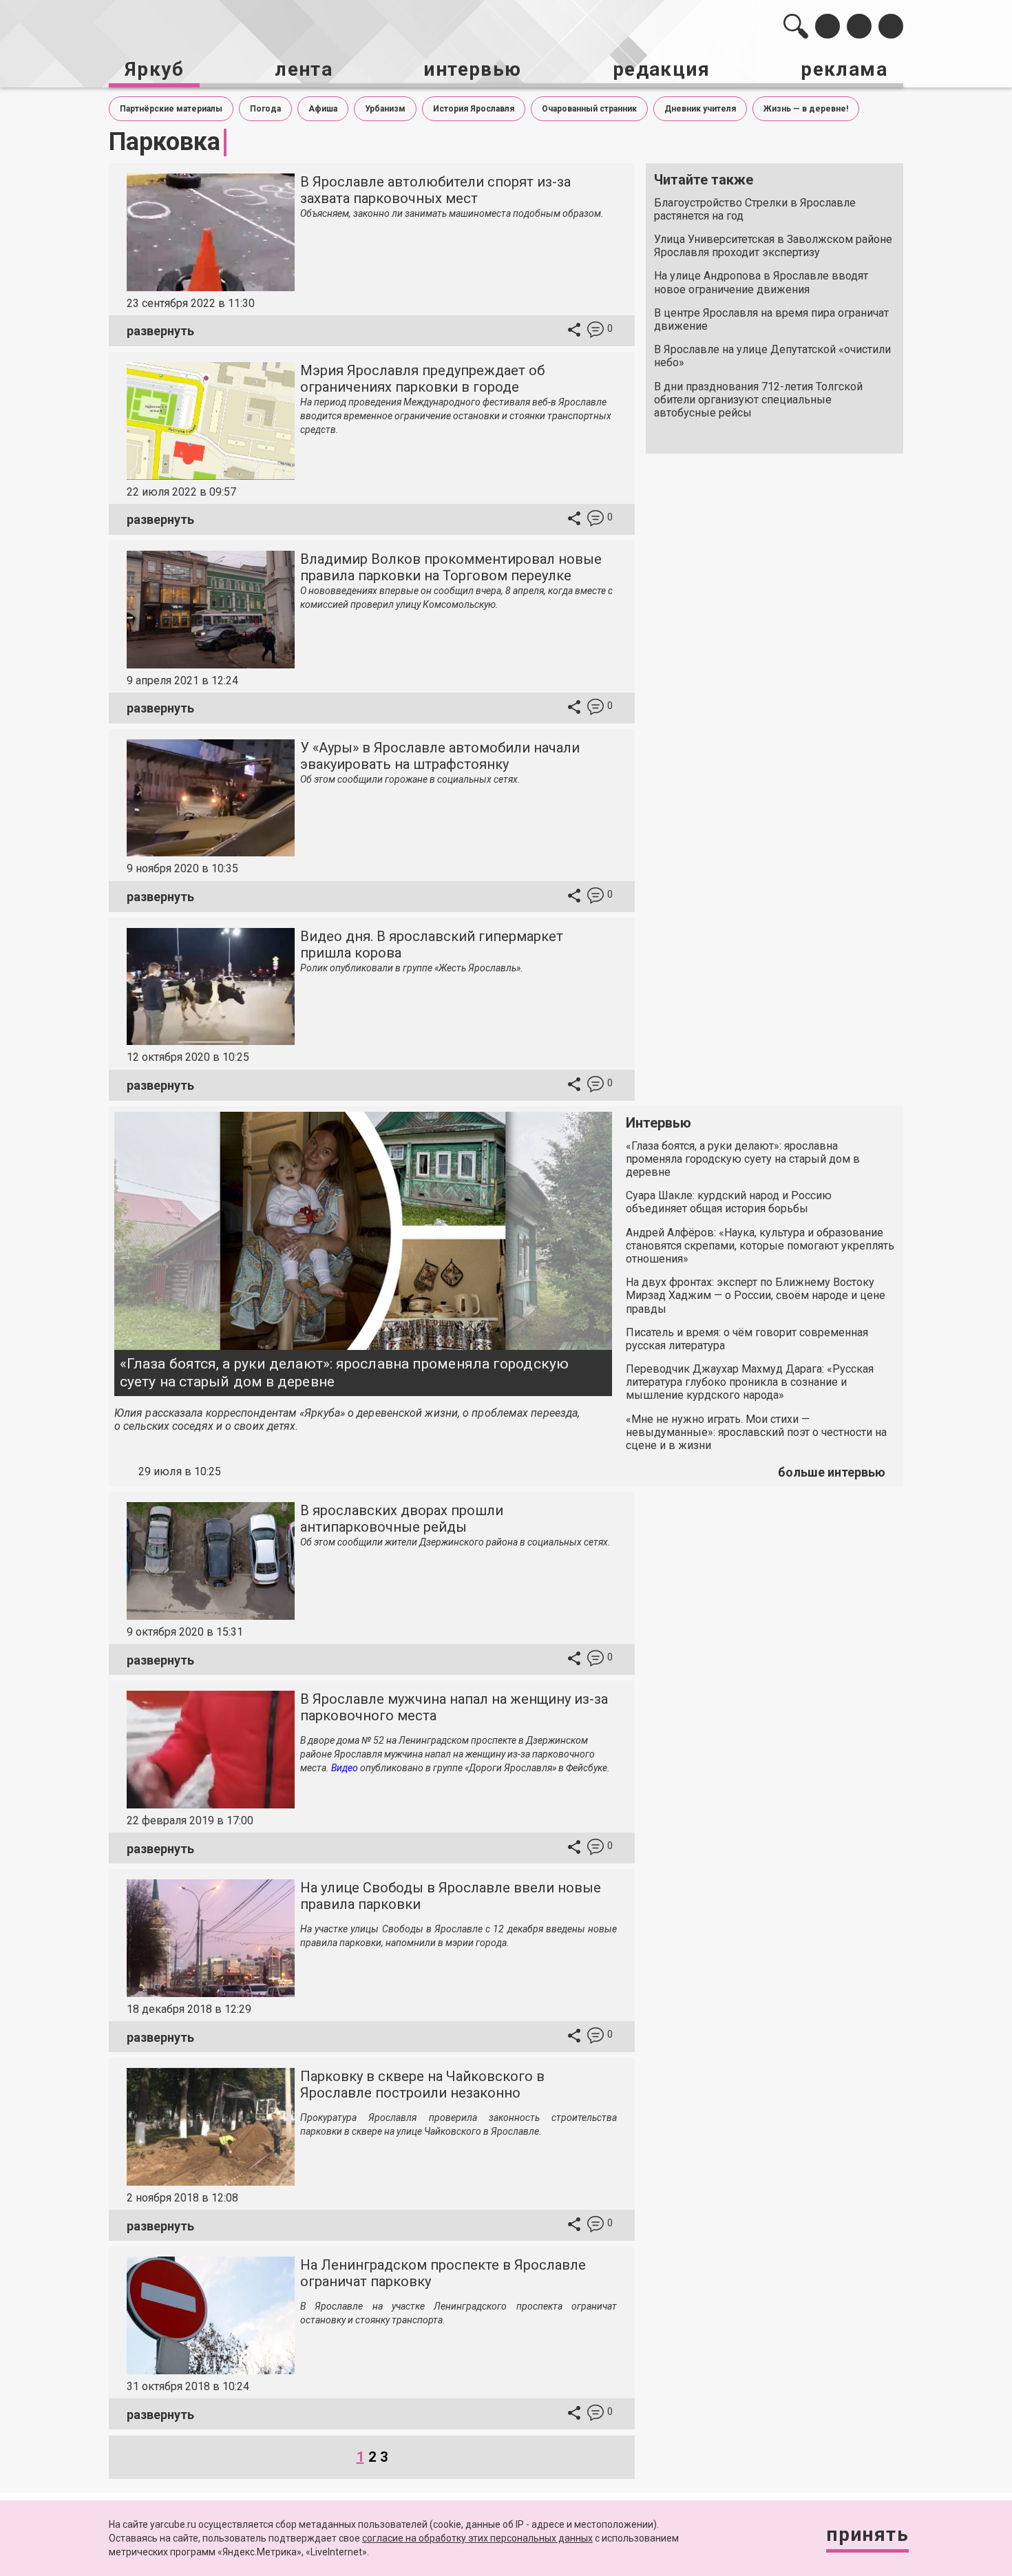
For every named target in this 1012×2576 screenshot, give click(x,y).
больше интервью (832, 1472)
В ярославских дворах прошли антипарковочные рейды (402, 1519)
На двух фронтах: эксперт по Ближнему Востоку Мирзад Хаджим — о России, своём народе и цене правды (756, 1295)
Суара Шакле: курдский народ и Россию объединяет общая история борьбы (729, 1202)
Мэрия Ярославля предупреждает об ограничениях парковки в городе (422, 379)
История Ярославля (474, 109)
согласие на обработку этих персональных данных (477, 2538)
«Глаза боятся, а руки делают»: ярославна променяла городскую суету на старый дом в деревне (344, 1372)
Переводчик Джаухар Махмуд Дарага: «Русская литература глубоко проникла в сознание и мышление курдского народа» (750, 1382)
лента (304, 69)
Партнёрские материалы (171, 109)
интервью (472, 69)
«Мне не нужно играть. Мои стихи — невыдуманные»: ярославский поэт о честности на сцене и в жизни (756, 1432)
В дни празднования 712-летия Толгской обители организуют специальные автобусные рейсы (758, 400)
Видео (345, 1768)
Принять (867, 2534)
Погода (265, 109)
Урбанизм (385, 109)
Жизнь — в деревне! (806, 109)
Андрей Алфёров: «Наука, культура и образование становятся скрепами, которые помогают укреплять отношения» (760, 1246)
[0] (595, 331)
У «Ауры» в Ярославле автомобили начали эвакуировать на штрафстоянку (440, 756)
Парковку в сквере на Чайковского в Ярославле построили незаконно (422, 2084)
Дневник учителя (700, 109)
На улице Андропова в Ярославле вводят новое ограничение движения (761, 282)
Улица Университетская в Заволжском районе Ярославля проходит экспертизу (773, 246)
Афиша (323, 109)
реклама (844, 69)
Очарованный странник (589, 109)
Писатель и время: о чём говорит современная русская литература (747, 1339)
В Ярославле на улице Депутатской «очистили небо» (772, 356)
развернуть (160, 331)
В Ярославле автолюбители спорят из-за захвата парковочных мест (435, 190)
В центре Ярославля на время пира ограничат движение (771, 319)
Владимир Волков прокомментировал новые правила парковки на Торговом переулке (451, 567)
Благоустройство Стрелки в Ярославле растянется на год (755, 209)
